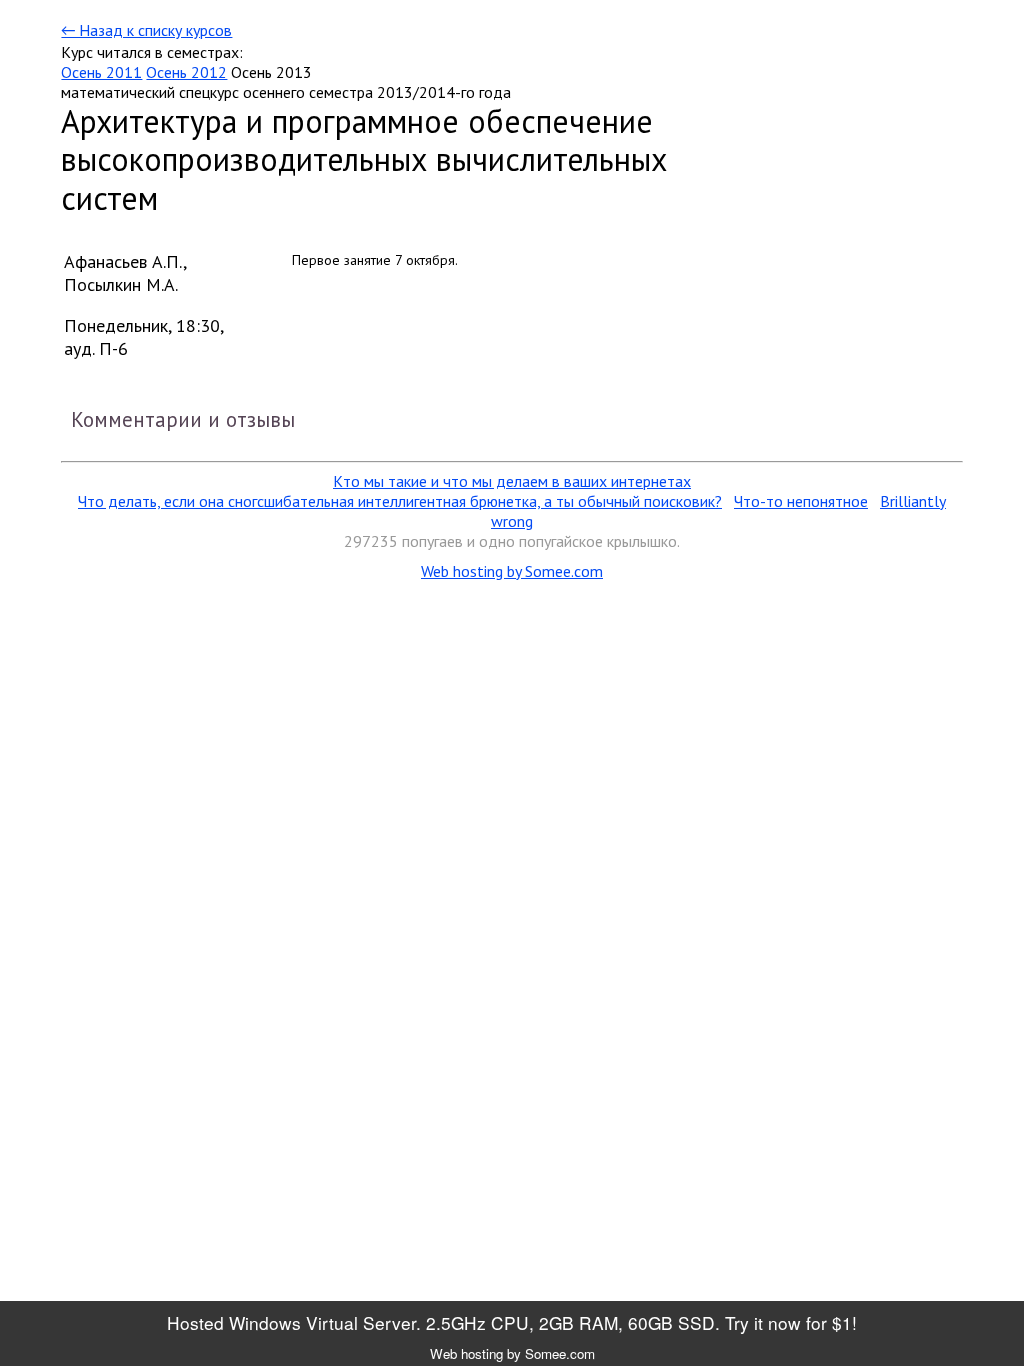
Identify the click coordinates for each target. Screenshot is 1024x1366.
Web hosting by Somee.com (512, 571)
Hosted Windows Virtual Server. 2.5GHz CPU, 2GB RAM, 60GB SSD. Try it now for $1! (512, 1322)
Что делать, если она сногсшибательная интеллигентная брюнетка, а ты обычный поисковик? (400, 501)
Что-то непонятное (801, 501)
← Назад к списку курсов (146, 30)
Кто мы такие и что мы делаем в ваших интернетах (512, 481)
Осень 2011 (101, 72)
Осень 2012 (186, 72)
